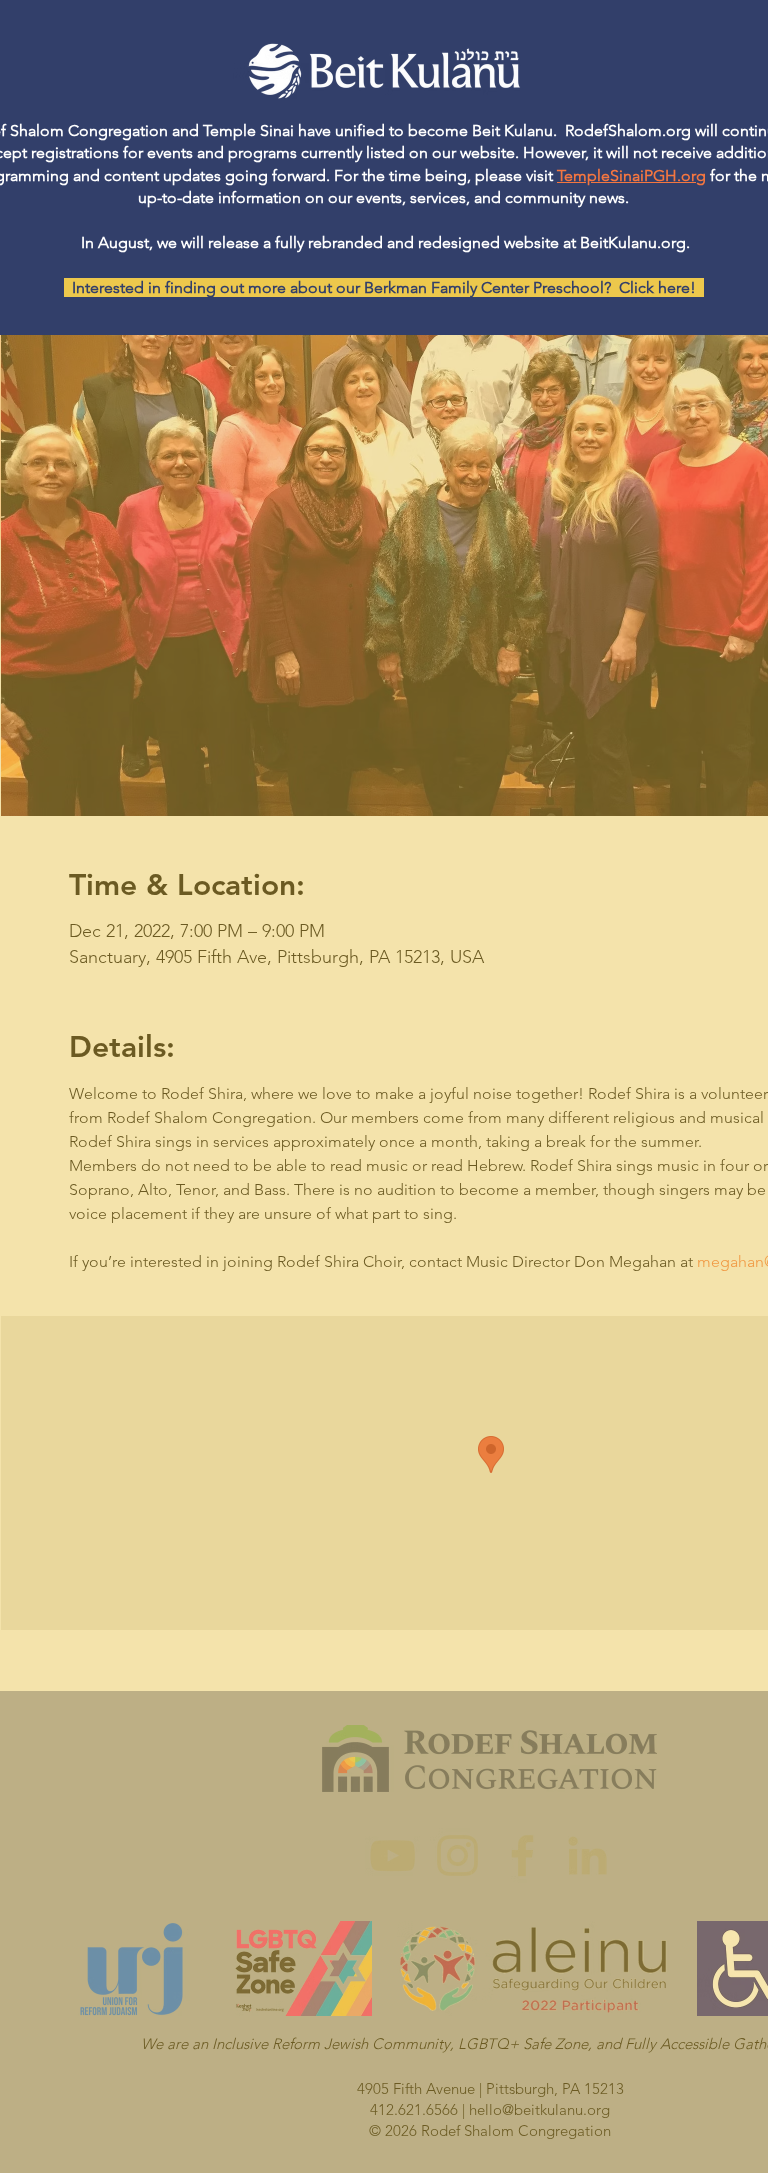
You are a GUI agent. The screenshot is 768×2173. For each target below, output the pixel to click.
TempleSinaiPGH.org (631, 175)
